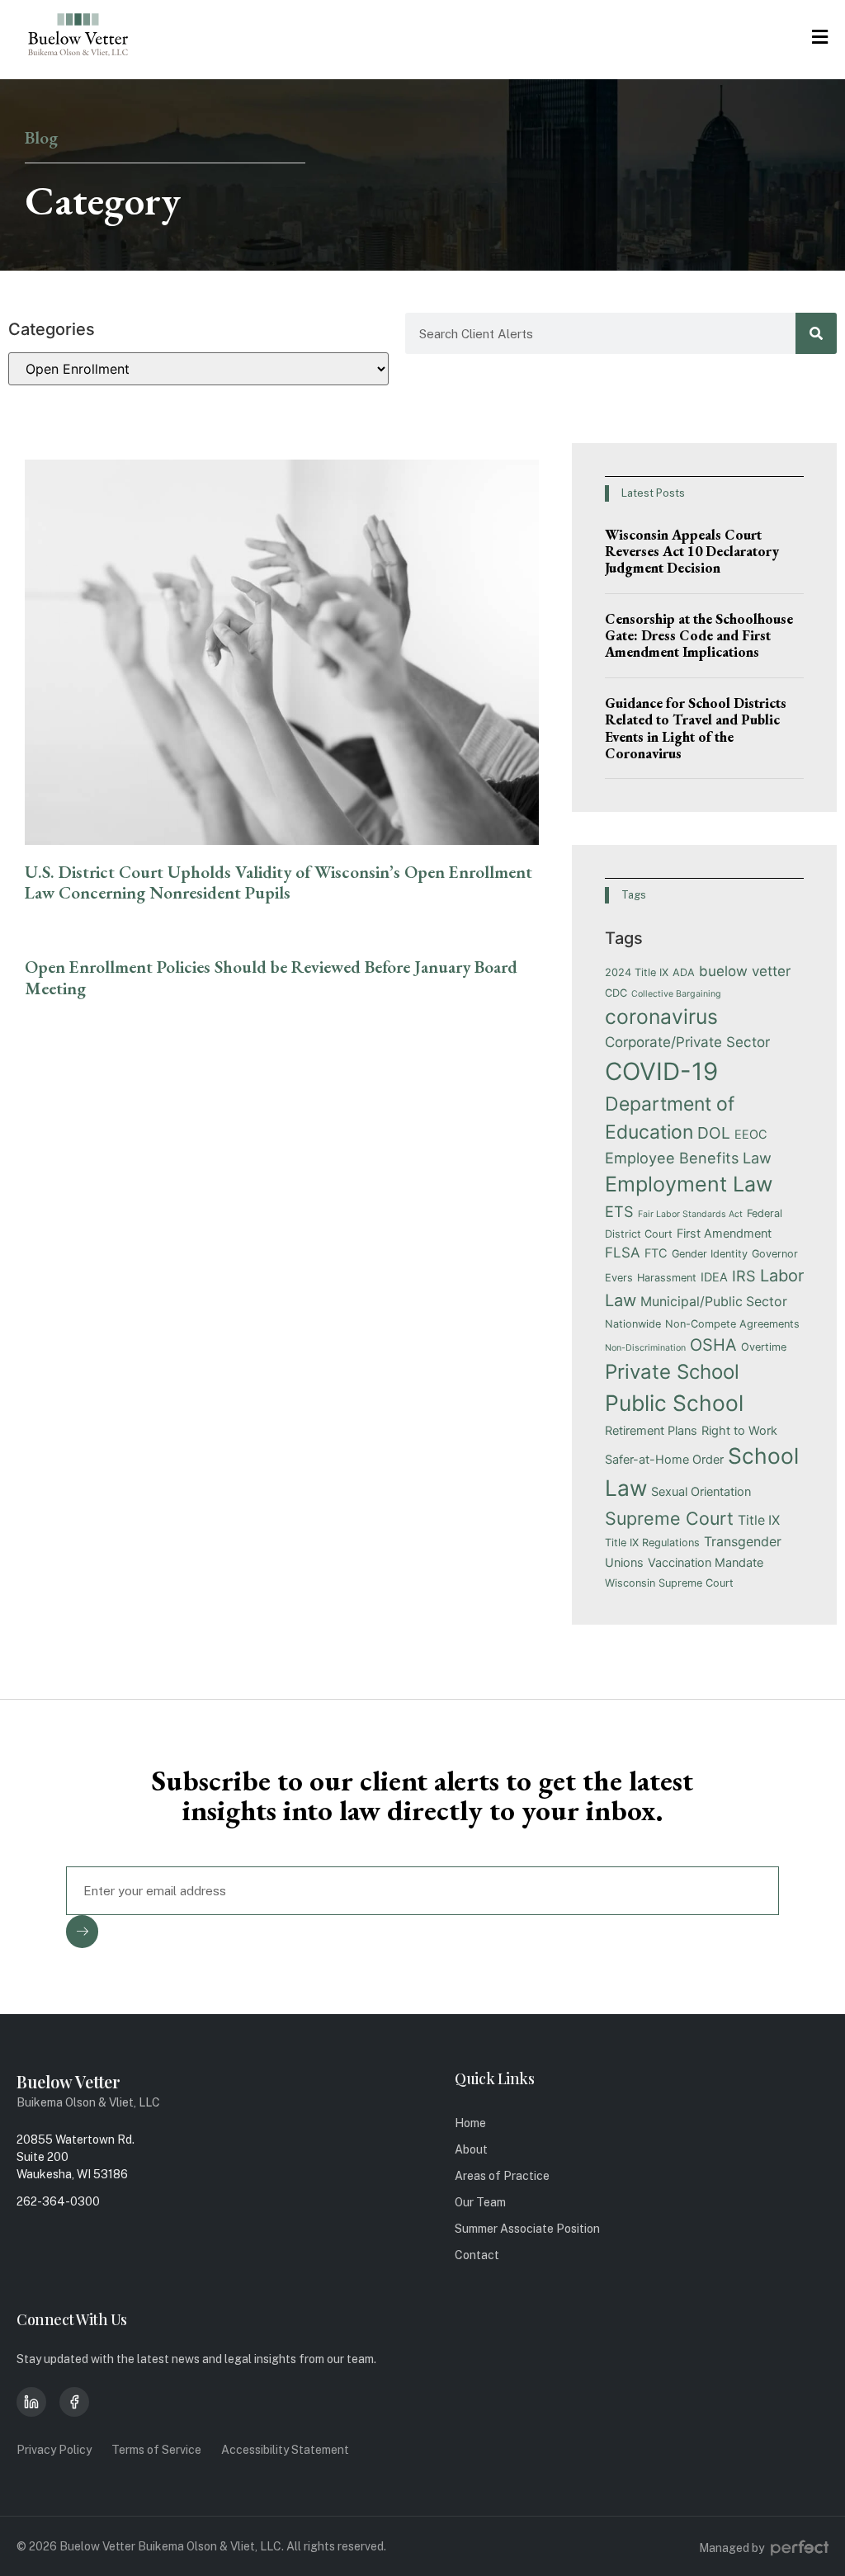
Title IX (759, 1520)
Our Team (480, 2202)
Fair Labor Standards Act (690, 1214)
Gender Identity (710, 1254)
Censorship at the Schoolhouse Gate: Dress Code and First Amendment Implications (699, 636)
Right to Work (739, 1430)
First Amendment (724, 1233)
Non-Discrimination (645, 1348)
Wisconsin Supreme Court (669, 1583)
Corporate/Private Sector (687, 1042)
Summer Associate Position (527, 2229)
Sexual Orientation (701, 1491)
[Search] (816, 333)
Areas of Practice (502, 2176)
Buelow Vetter (68, 2081)
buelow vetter (745, 971)
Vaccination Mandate (706, 1562)
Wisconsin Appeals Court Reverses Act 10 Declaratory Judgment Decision (692, 552)
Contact (477, 2255)
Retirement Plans (651, 1430)
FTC (656, 1253)
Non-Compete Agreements (732, 1324)
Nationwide (633, 1324)
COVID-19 (661, 1071)
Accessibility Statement (285, 2450)
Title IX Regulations (652, 1543)
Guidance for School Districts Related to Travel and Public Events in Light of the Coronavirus (696, 728)
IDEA (714, 1277)
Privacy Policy (54, 2450)
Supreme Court (669, 1518)
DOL (714, 1133)
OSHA (713, 1345)
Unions (624, 1562)
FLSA (623, 1253)
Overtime (764, 1347)
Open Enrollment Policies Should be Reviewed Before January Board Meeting (271, 977)
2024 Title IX (637, 972)
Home (470, 2123)
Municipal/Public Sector (714, 1302)
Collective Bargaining (676, 994)
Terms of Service (156, 2450)
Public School (674, 1403)
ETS (619, 1211)
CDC (616, 993)
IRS (744, 1276)
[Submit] (82, 1932)
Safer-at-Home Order (664, 1459)
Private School (672, 1372)
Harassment (667, 1278)
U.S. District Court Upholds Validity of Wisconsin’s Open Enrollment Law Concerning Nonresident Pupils (279, 882)
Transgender (743, 1542)
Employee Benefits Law (688, 1158)
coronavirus (661, 1017)
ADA (684, 972)
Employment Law (689, 1184)
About (471, 2149)
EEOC (751, 1134)
